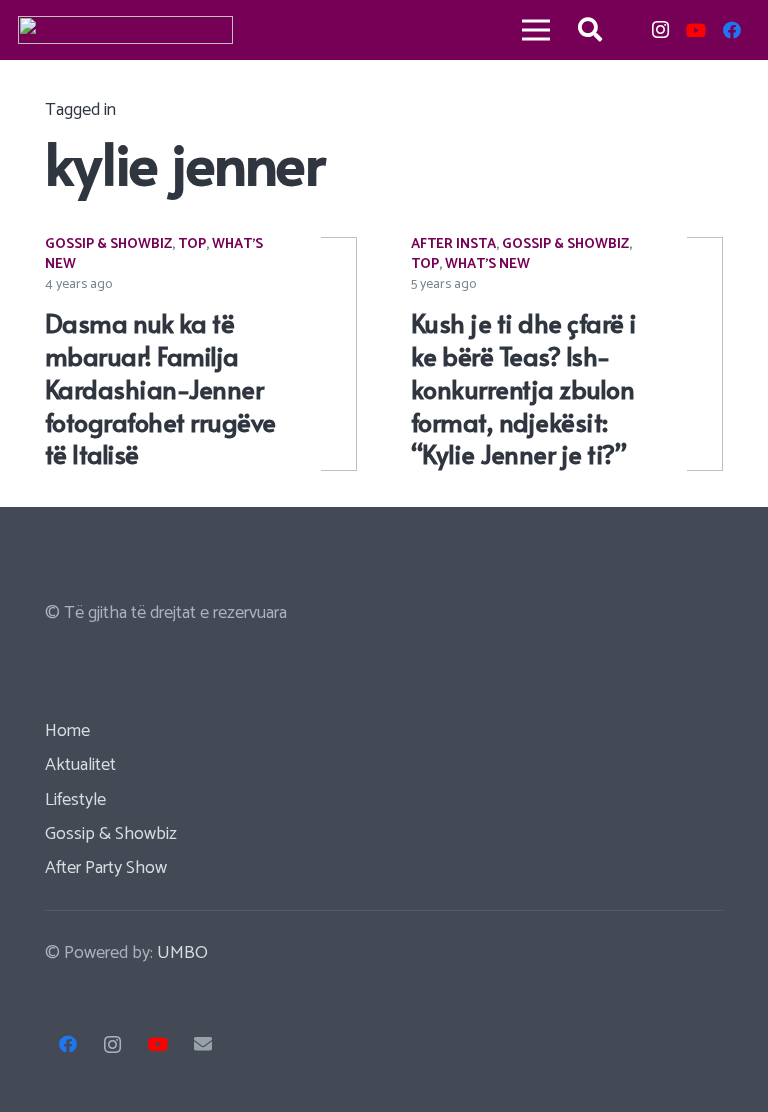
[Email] (202, 1044)
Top (192, 244)
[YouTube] (696, 30)
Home (67, 731)
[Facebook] (732, 30)
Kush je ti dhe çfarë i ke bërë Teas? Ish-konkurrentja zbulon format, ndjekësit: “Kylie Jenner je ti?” (524, 388)
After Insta (453, 244)
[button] (590, 30)
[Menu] (535, 30)
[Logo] (125, 30)
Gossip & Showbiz (108, 244)
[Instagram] (660, 30)
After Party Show (106, 868)
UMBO (182, 953)
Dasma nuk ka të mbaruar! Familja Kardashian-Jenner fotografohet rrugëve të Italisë (160, 388)
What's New (487, 264)
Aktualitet (80, 765)
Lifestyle (75, 800)
